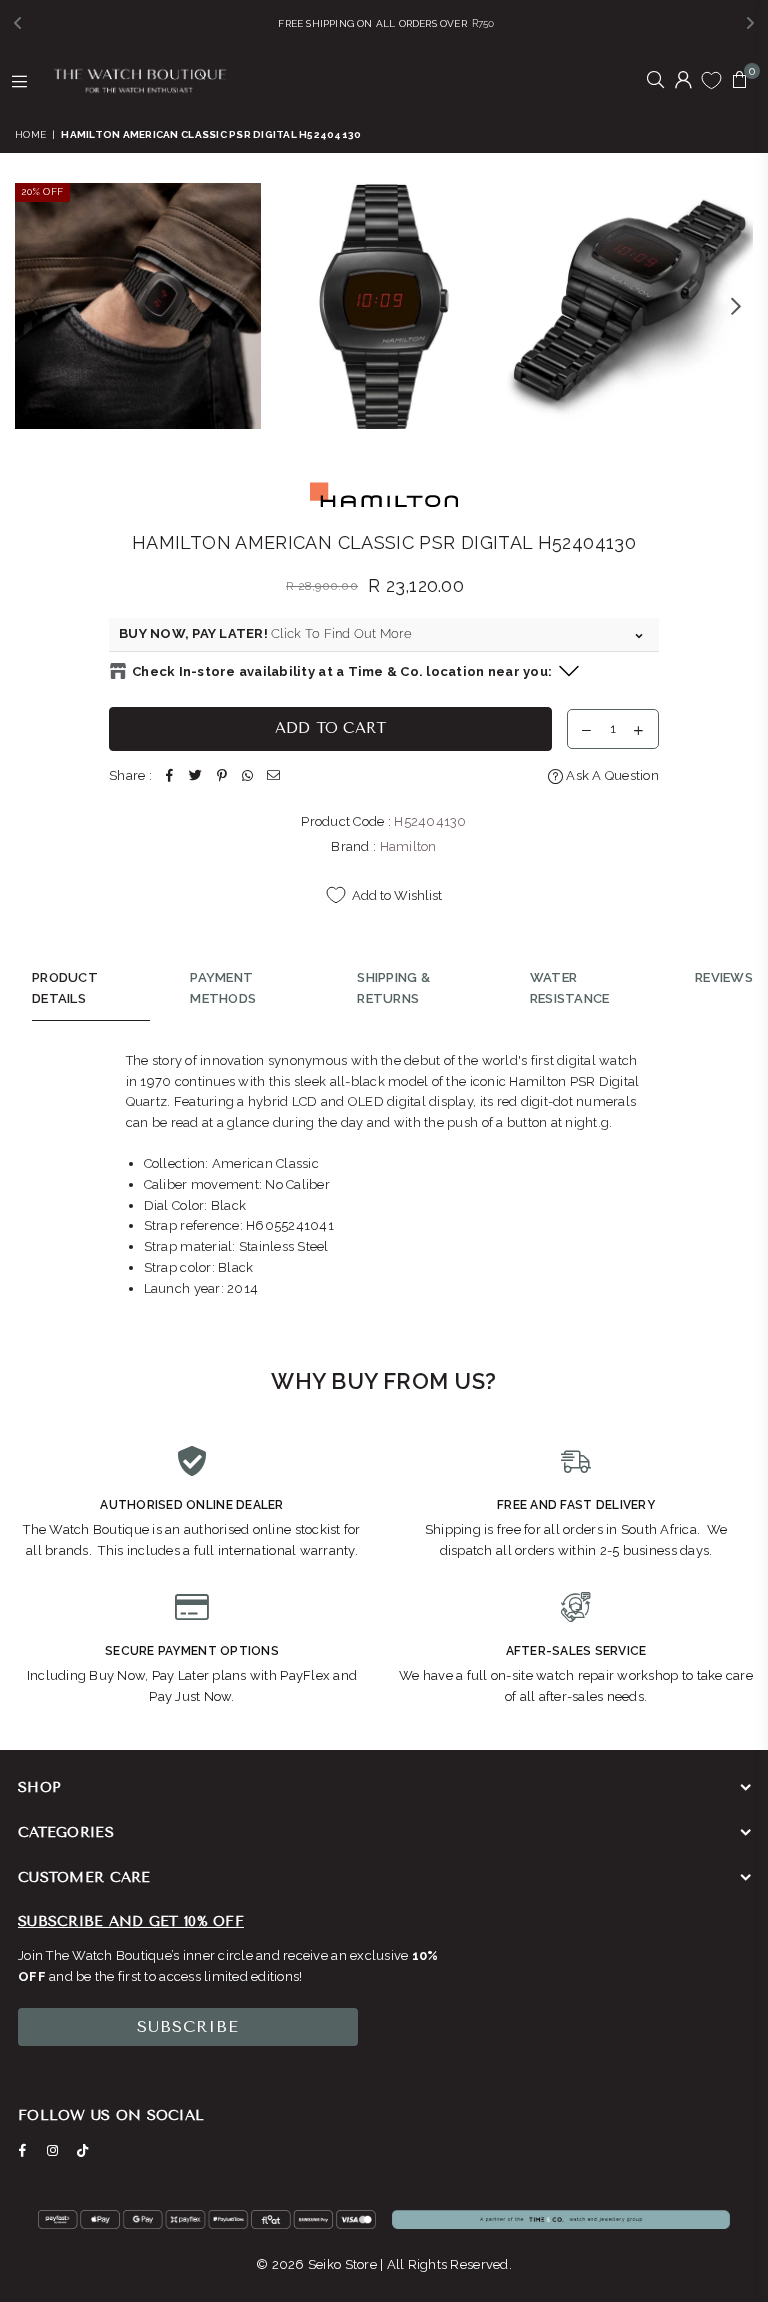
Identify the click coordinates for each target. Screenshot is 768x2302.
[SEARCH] (655, 81)
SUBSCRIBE (188, 2026)
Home (30, 134)
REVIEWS (724, 977)
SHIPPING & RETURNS (393, 988)
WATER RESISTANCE (570, 988)
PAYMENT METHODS (223, 988)
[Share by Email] (274, 776)
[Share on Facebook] (170, 776)
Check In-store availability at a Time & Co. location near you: (342, 671)
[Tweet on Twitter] (196, 776)
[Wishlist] (711, 80)
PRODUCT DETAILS (65, 988)
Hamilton (408, 846)
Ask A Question (611, 775)
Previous (32, 305)
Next (735, 305)
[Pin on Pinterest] (222, 776)
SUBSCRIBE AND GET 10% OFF (131, 1921)
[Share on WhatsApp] (248, 776)
